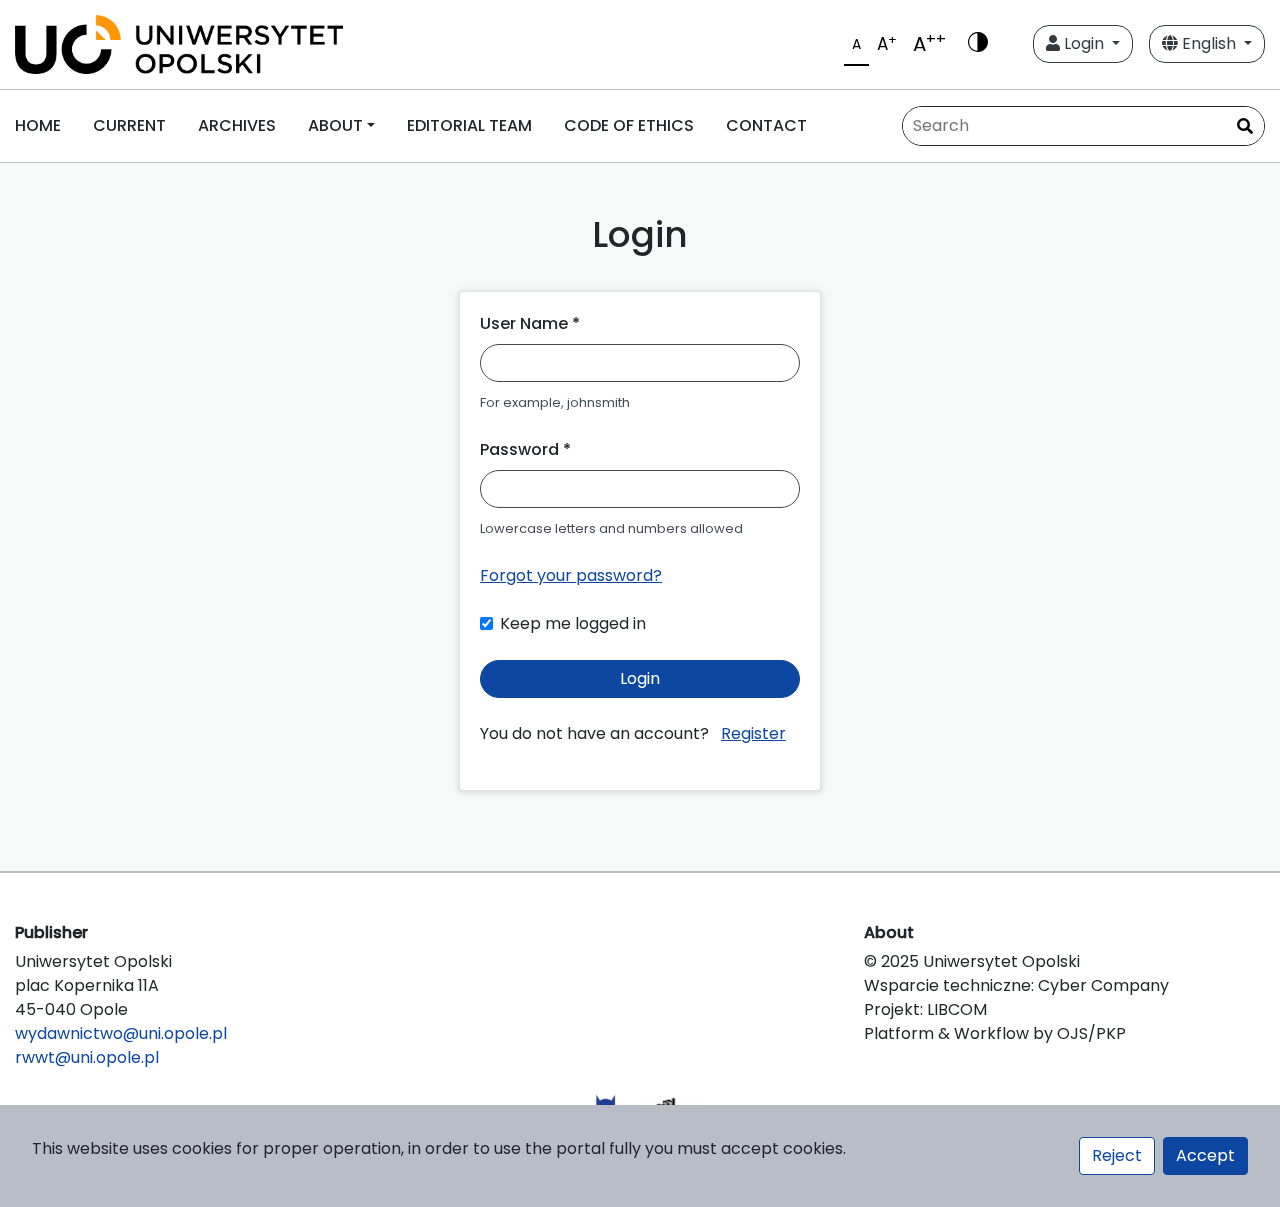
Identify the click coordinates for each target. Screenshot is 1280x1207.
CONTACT (766, 125)
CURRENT (129, 125)
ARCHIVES (237, 125)
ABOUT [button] (335, 125)
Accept (1205, 1155)
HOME (38, 125)
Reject (1117, 1155)
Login (1084, 43)
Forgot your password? (571, 575)
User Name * (530, 323)
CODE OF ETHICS (629, 125)
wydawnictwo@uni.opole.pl (121, 1033)
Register (753, 733)
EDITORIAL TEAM (469, 125)
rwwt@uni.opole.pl (87, 1057)
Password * (525, 449)
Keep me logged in (573, 623)
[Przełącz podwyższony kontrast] (978, 44)
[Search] (1245, 127)
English (1209, 43)
